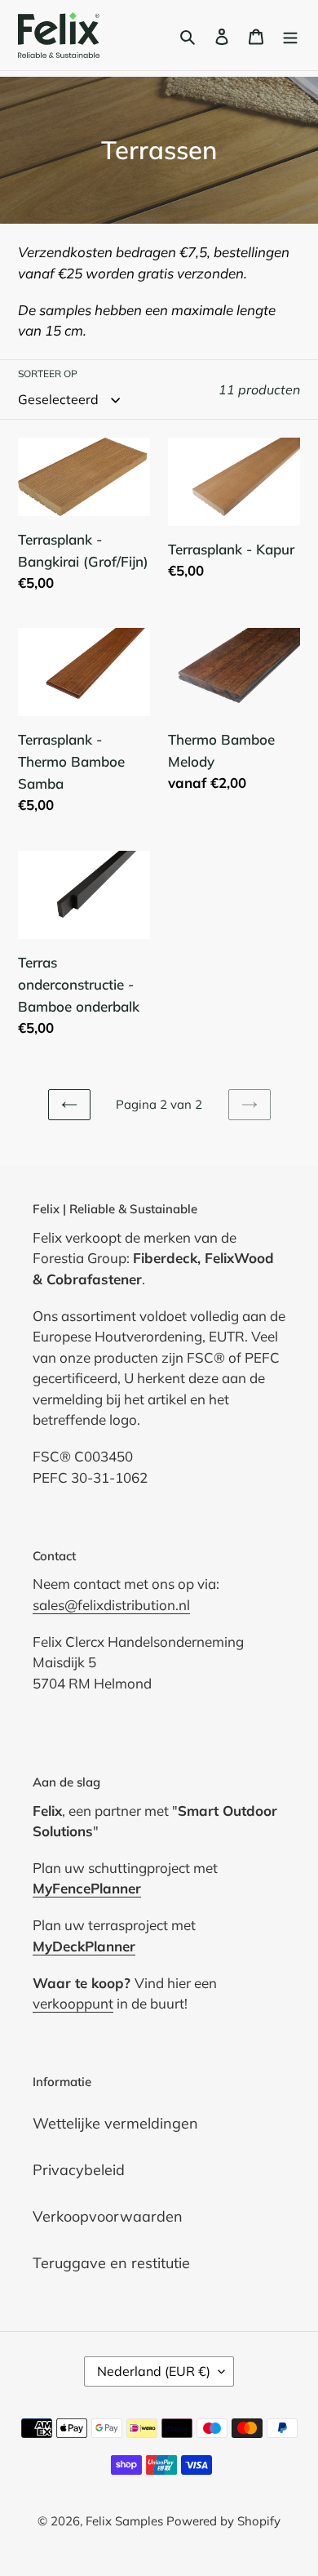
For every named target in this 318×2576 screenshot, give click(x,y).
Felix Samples (126, 2521)
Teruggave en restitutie (111, 2263)
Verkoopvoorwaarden (108, 2216)
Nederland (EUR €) (154, 2371)
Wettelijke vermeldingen (115, 2123)
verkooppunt (73, 2003)
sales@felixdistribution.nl (111, 1605)
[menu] (290, 36)
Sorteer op (48, 374)
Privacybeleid (79, 2170)
